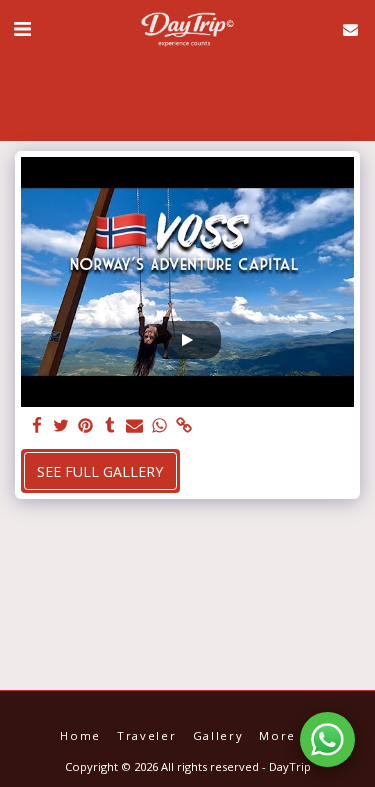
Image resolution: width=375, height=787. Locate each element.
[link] (184, 426)
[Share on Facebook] (37, 426)
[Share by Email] (135, 426)
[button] (22, 28)
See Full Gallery (100, 471)
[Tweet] (62, 426)
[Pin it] (86, 426)
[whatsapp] (160, 426)
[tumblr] (111, 426)
